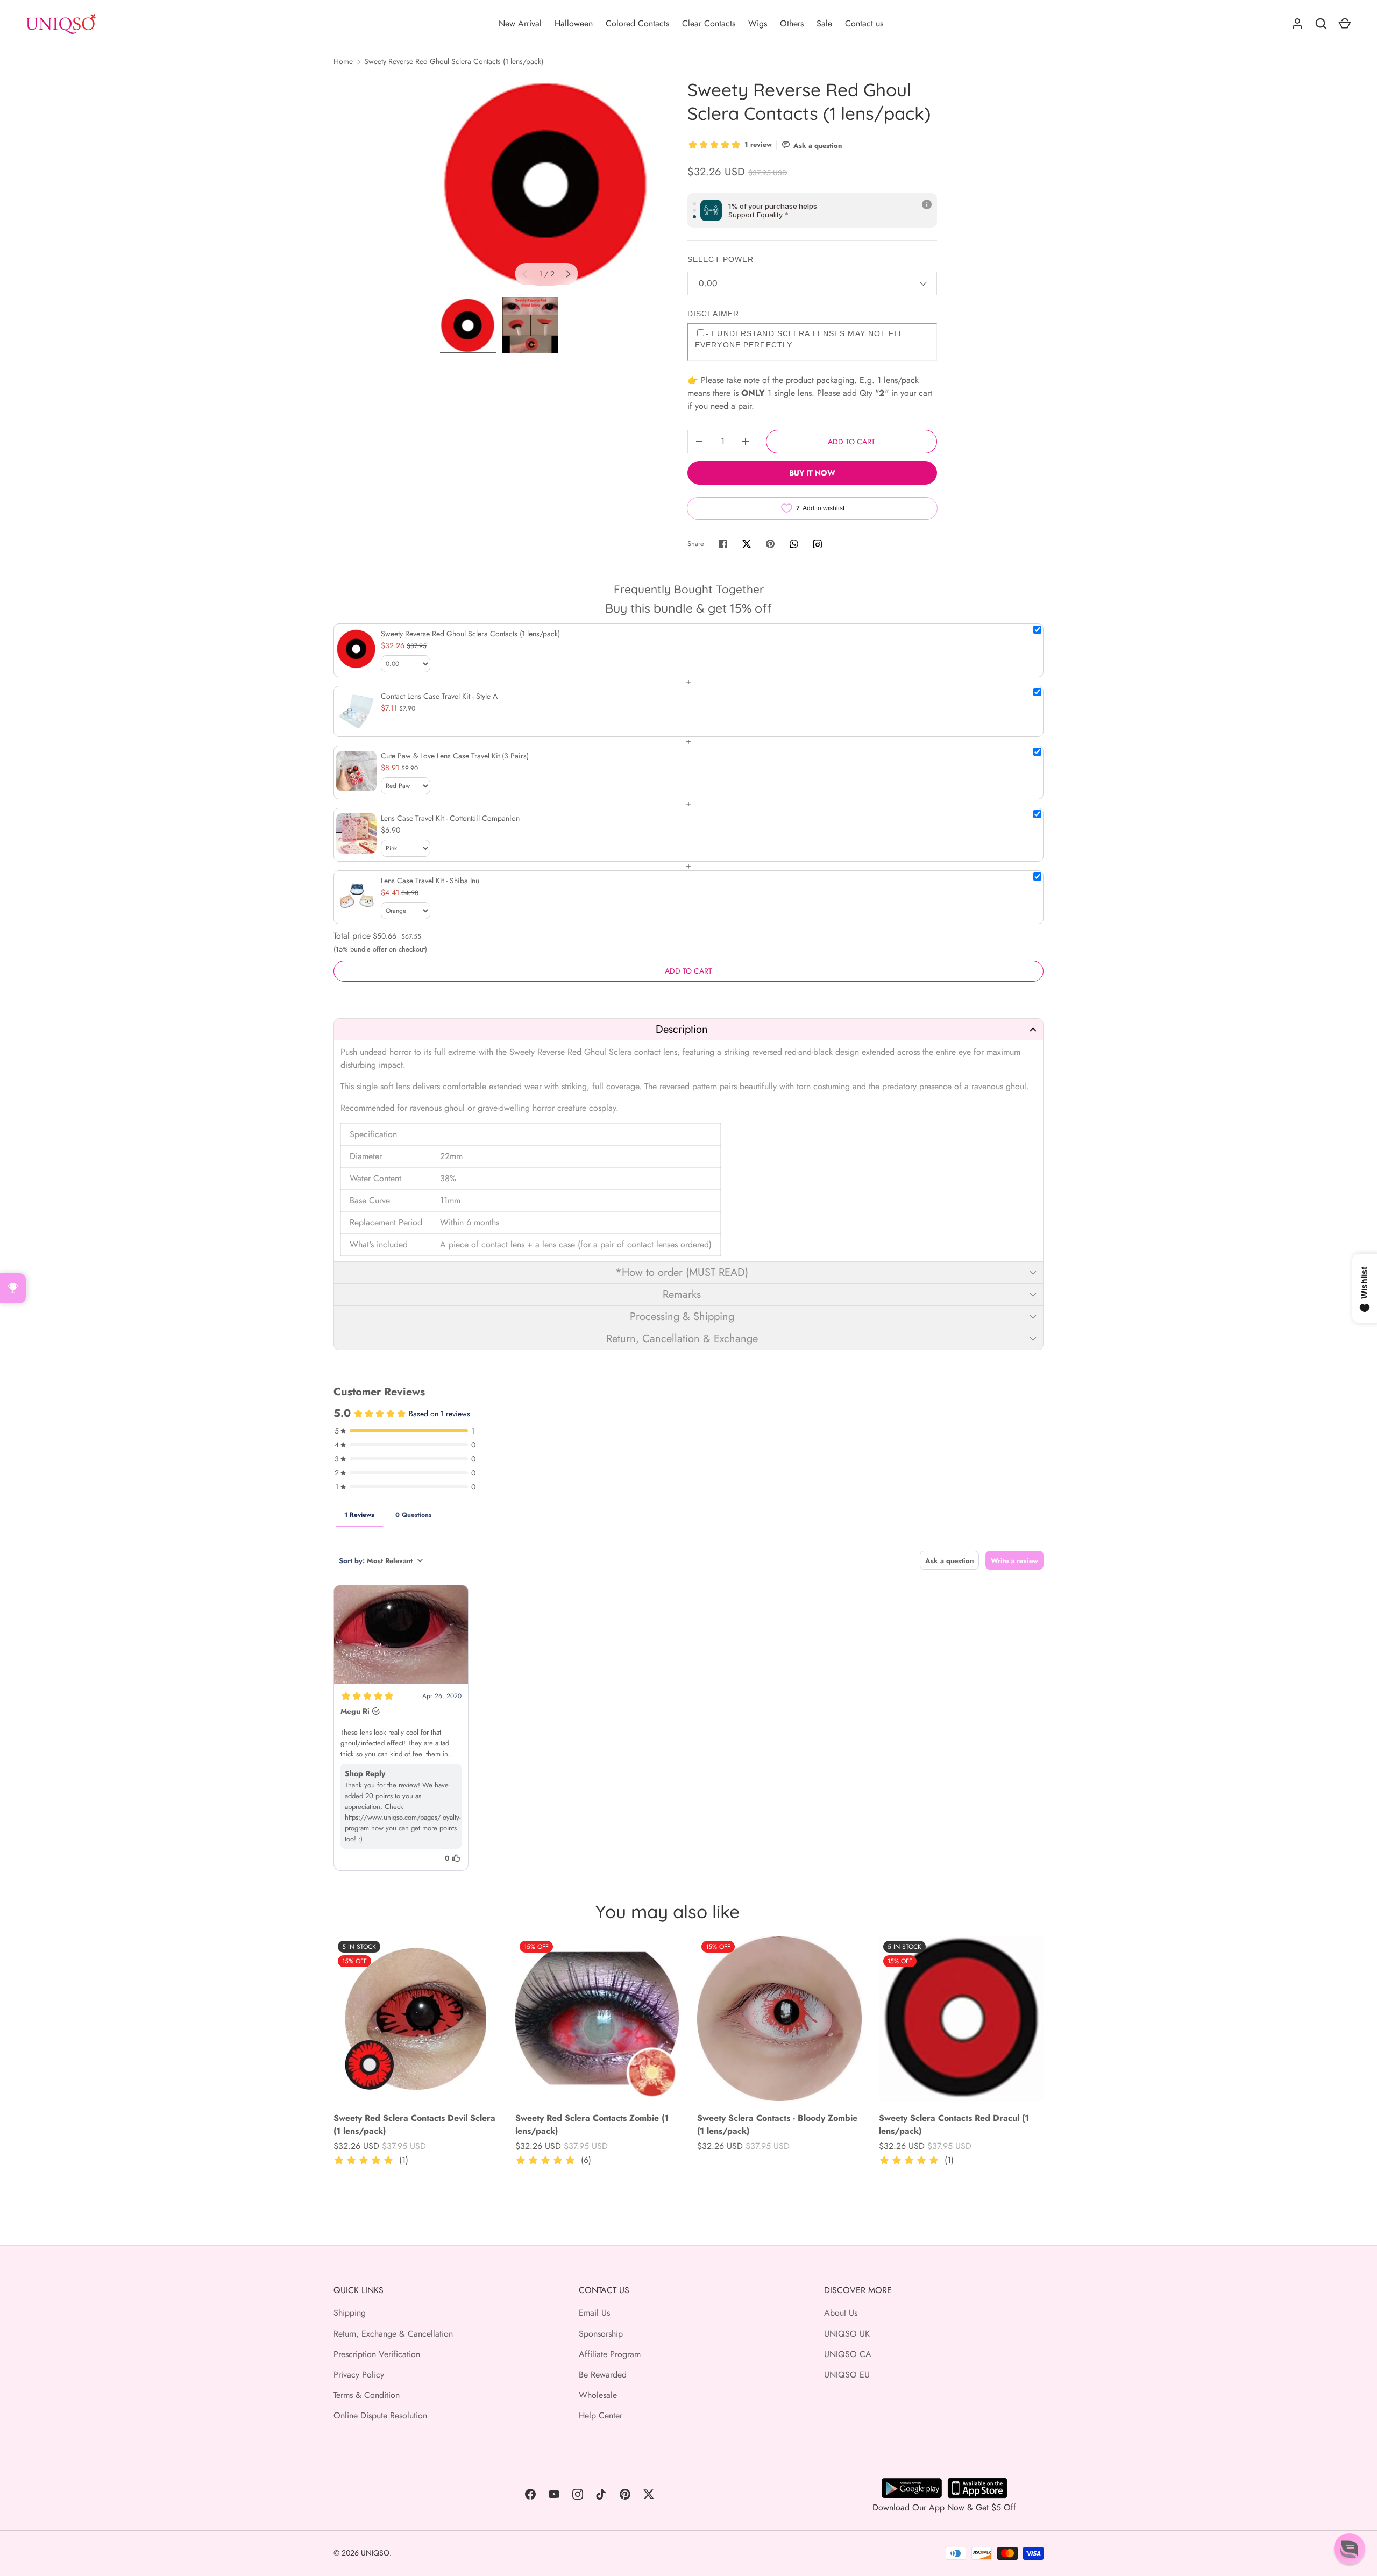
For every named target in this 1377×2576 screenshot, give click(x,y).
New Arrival (520, 23)
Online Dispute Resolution (380, 2415)
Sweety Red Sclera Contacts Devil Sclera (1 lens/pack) (414, 2124)
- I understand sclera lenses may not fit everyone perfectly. (799, 339)
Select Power (721, 259)
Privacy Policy (359, 2375)
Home (343, 61)
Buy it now (812, 473)
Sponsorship (601, 2334)
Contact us (864, 23)
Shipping (350, 2313)
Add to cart (851, 442)
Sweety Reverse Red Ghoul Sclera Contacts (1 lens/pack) (454, 61)
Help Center (601, 2415)
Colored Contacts (637, 23)
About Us (841, 2313)
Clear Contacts (709, 23)
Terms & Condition (367, 2395)
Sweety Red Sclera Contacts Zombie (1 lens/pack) (592, 2124)
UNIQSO (375, 2553)
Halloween (574, 23)
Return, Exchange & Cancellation (393, 2334)
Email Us (594, 2313)
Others (792, 23)
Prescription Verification (377, 2354)
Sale (824, 23)
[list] (546, 184)
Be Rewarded (603, 2375)
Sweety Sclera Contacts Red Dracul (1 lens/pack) (954, 2124)
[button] (688, 1029)
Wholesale (598, 2395)
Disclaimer (713, 314)
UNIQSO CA (848, 2354)
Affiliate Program (610, 2354)
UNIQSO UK (847, 2334)
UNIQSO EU (847, 2375)
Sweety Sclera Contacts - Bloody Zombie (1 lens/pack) (777, 2124)
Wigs (758, 23)
